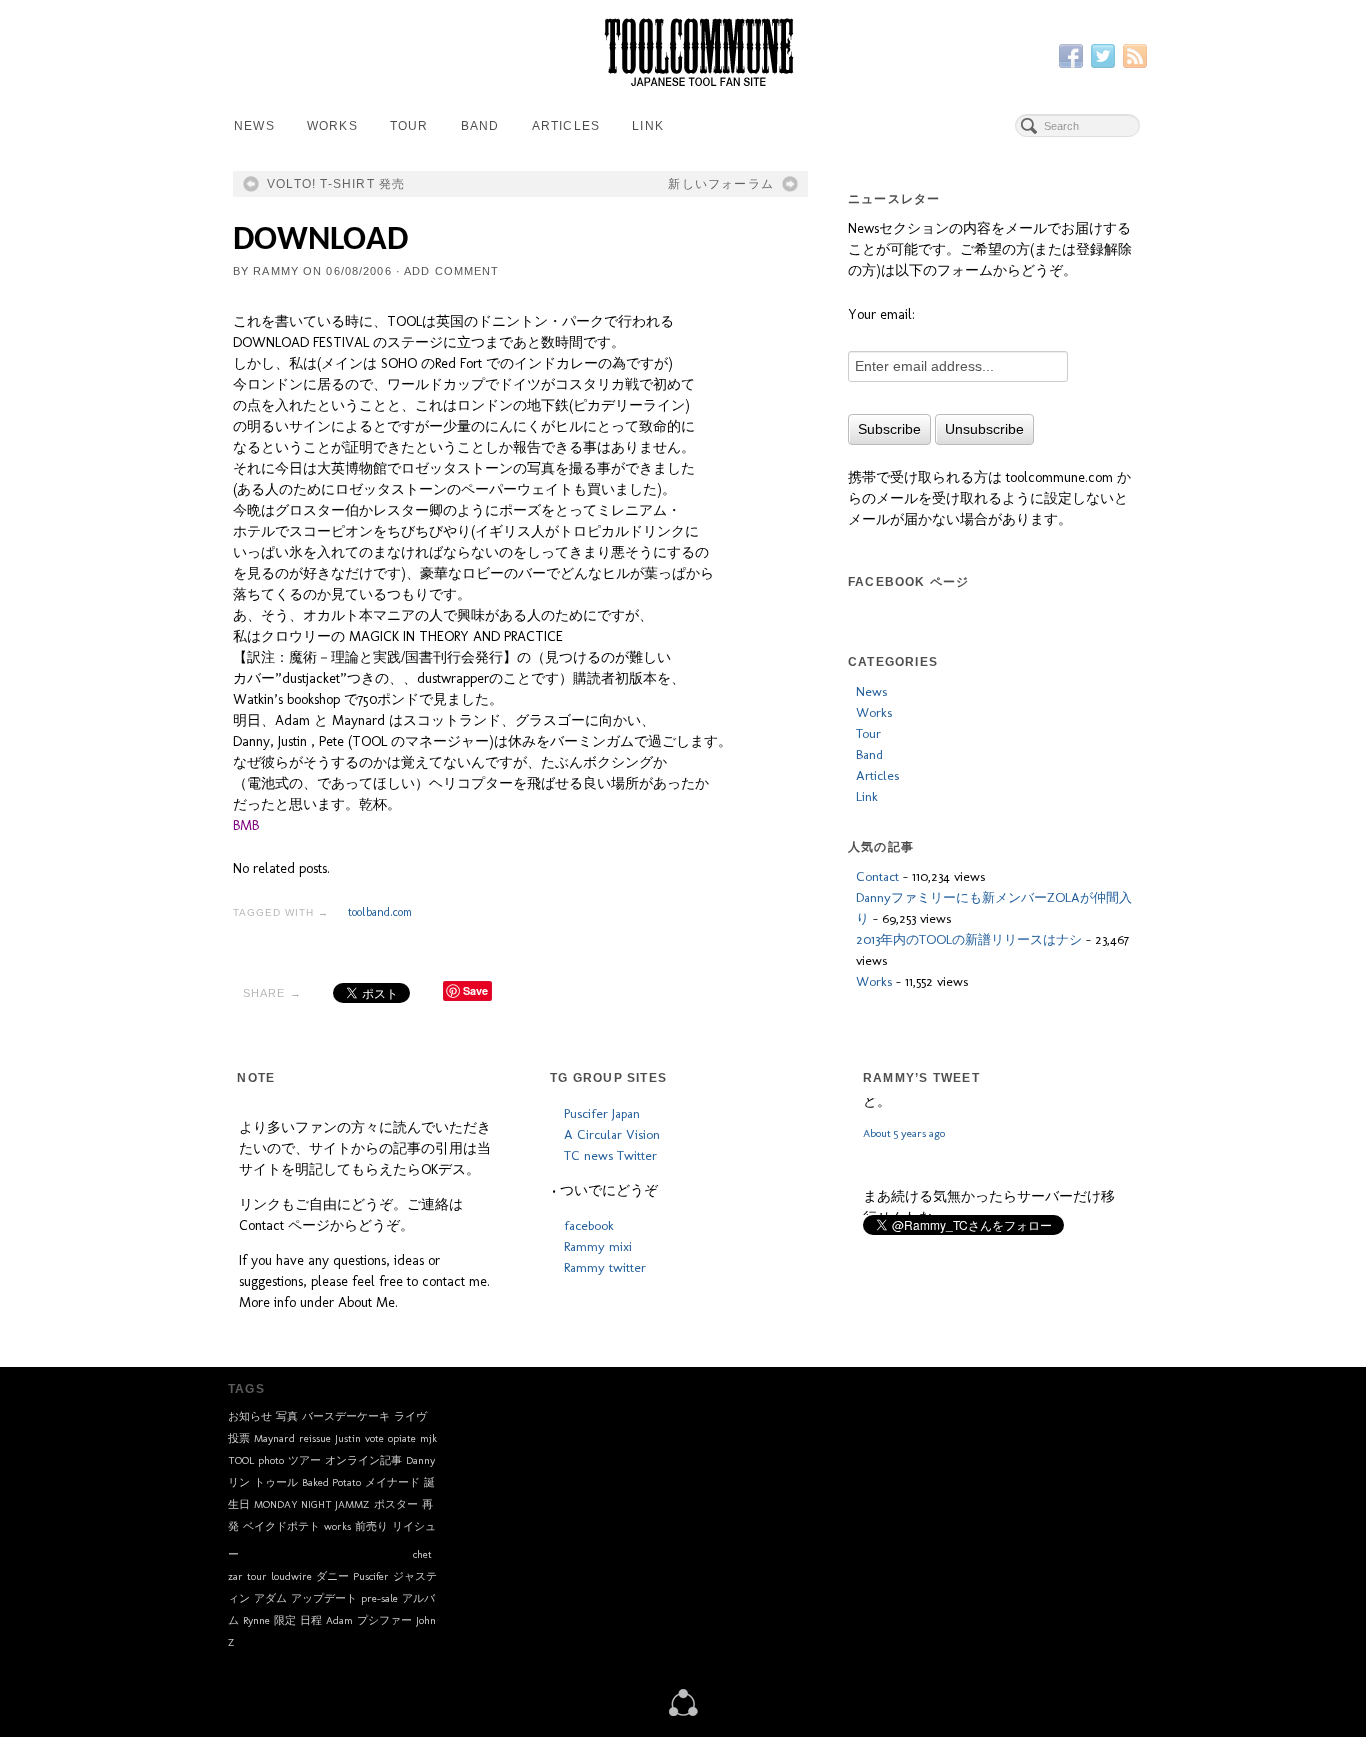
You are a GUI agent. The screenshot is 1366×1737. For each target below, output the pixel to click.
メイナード (392, 1482)
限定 (285, 1620)
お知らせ (250, 1416)
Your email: (881, 314)
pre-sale (379, 1598)
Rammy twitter (605, 1267)
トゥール (276, 1482)
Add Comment (451, 271)
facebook (589, 1225)
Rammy (276, 271)
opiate (402, 1438)
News (254, 126)
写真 (287, 1416)
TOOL (241, 1460)
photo (271, 1460)
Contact (877, 876)
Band (480, 126)
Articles (566, 126)
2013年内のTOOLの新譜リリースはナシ (969, 939)
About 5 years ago (904, 1181)
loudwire (291, 1576)
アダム (270, 1598)
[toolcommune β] (683, 52)
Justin (348, 1438)
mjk (428, 1438)
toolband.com (380, 912)
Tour (409, 126)
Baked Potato (331, 1482)
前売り (371, 1526)
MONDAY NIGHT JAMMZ (312, 1504)
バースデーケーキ (346, 1416)
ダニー (332, 1576)
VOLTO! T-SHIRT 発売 (336, 184)
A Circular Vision (612, 1134)
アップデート (324, 1598)
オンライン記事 (363, 1460)
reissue (315, 1438)
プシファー (384, 1620)
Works (332, 126)
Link (648, 126)
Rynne (256, 1620)
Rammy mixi (598, 1246)
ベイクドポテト (281, 1526)
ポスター (396, 1504)
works (337, 1526)
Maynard (274, 1438)
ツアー (304, 1460)
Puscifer (371, 1576)
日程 (311, 1620)
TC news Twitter (610, 1155)
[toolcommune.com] (683, 1700)
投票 (239, 1438)
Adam (339, 1620)
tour (257, 1576)
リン (239, 1482)
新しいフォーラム (721, 184)
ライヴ (410, 1416)
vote (374, 1438)
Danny (420, 1460)
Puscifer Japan (602, 1113)
